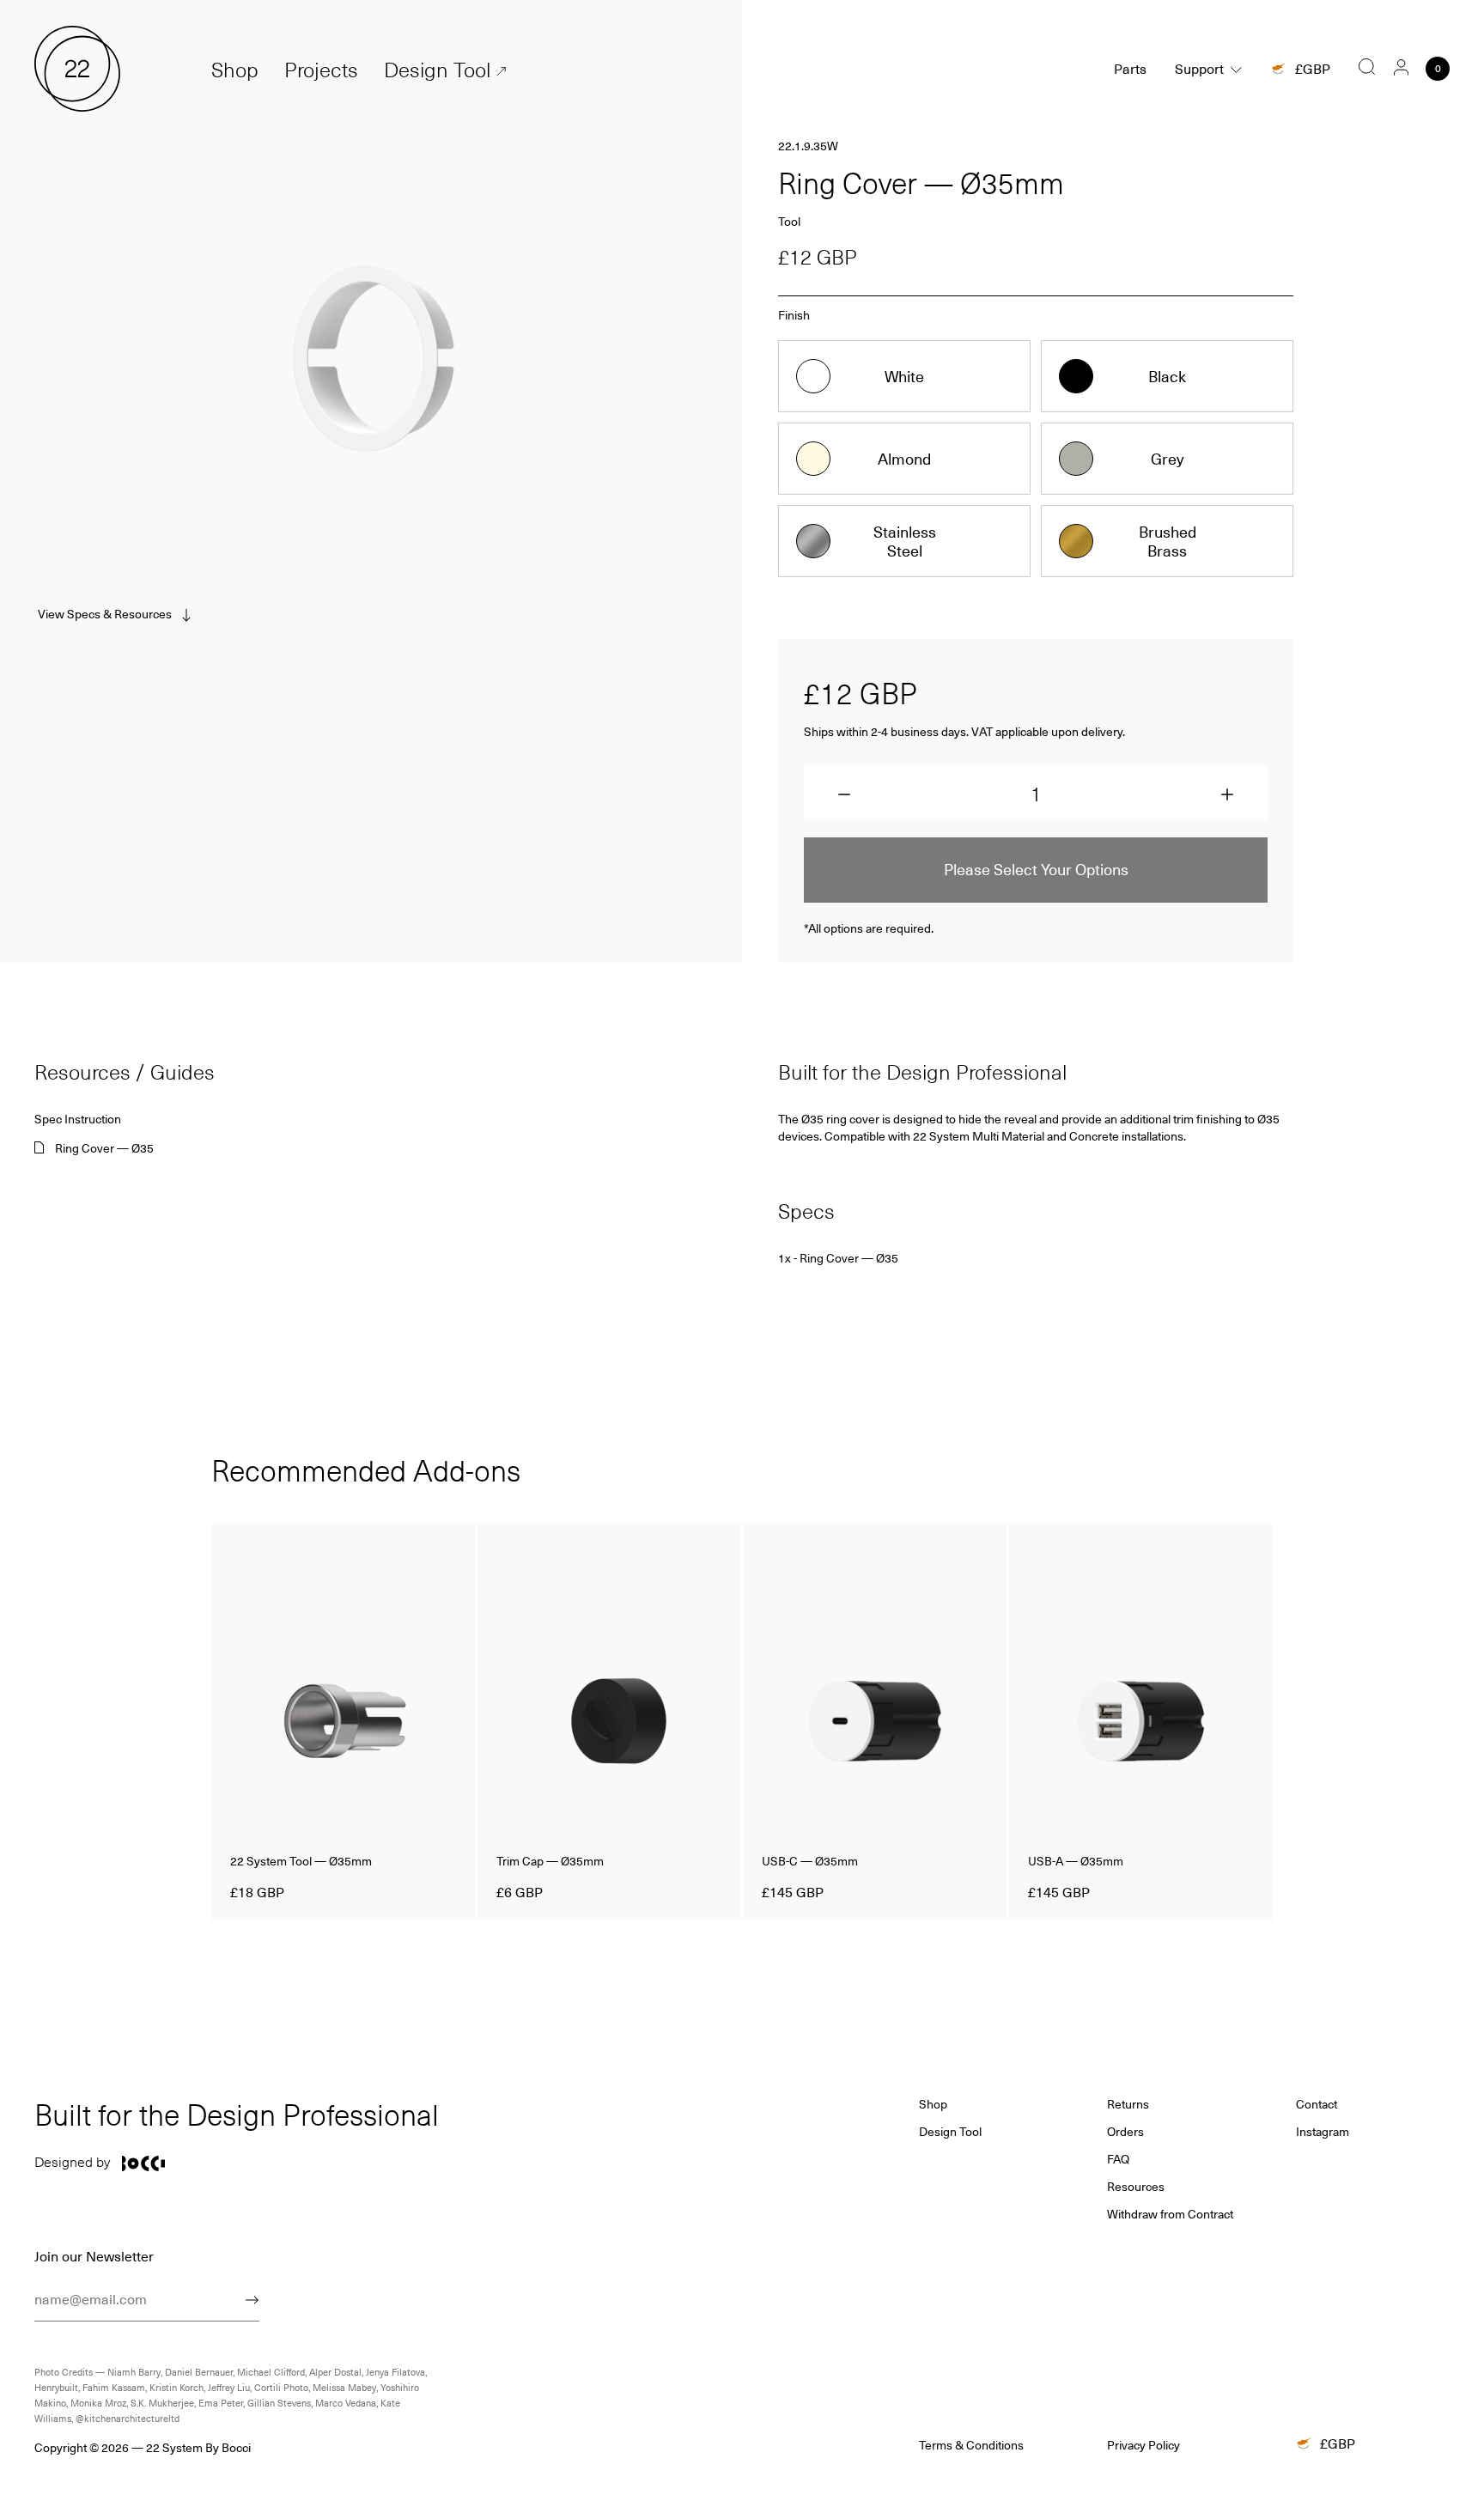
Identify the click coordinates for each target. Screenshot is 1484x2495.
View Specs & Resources (105, 614)
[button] (844, 794)
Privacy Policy (1143, 2445)
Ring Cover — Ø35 (104, 1148)
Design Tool (437, 69)
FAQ (1118, 2159)
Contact (1317, 2104)
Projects (321, 69)
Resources (1136, 2187)
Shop (235, 69)
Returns (1128, 2104)
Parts (1130, 68)
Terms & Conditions (971, 2445)
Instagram (1323, 2132)
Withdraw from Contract (1170, 2214)
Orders (1125, 2132)
